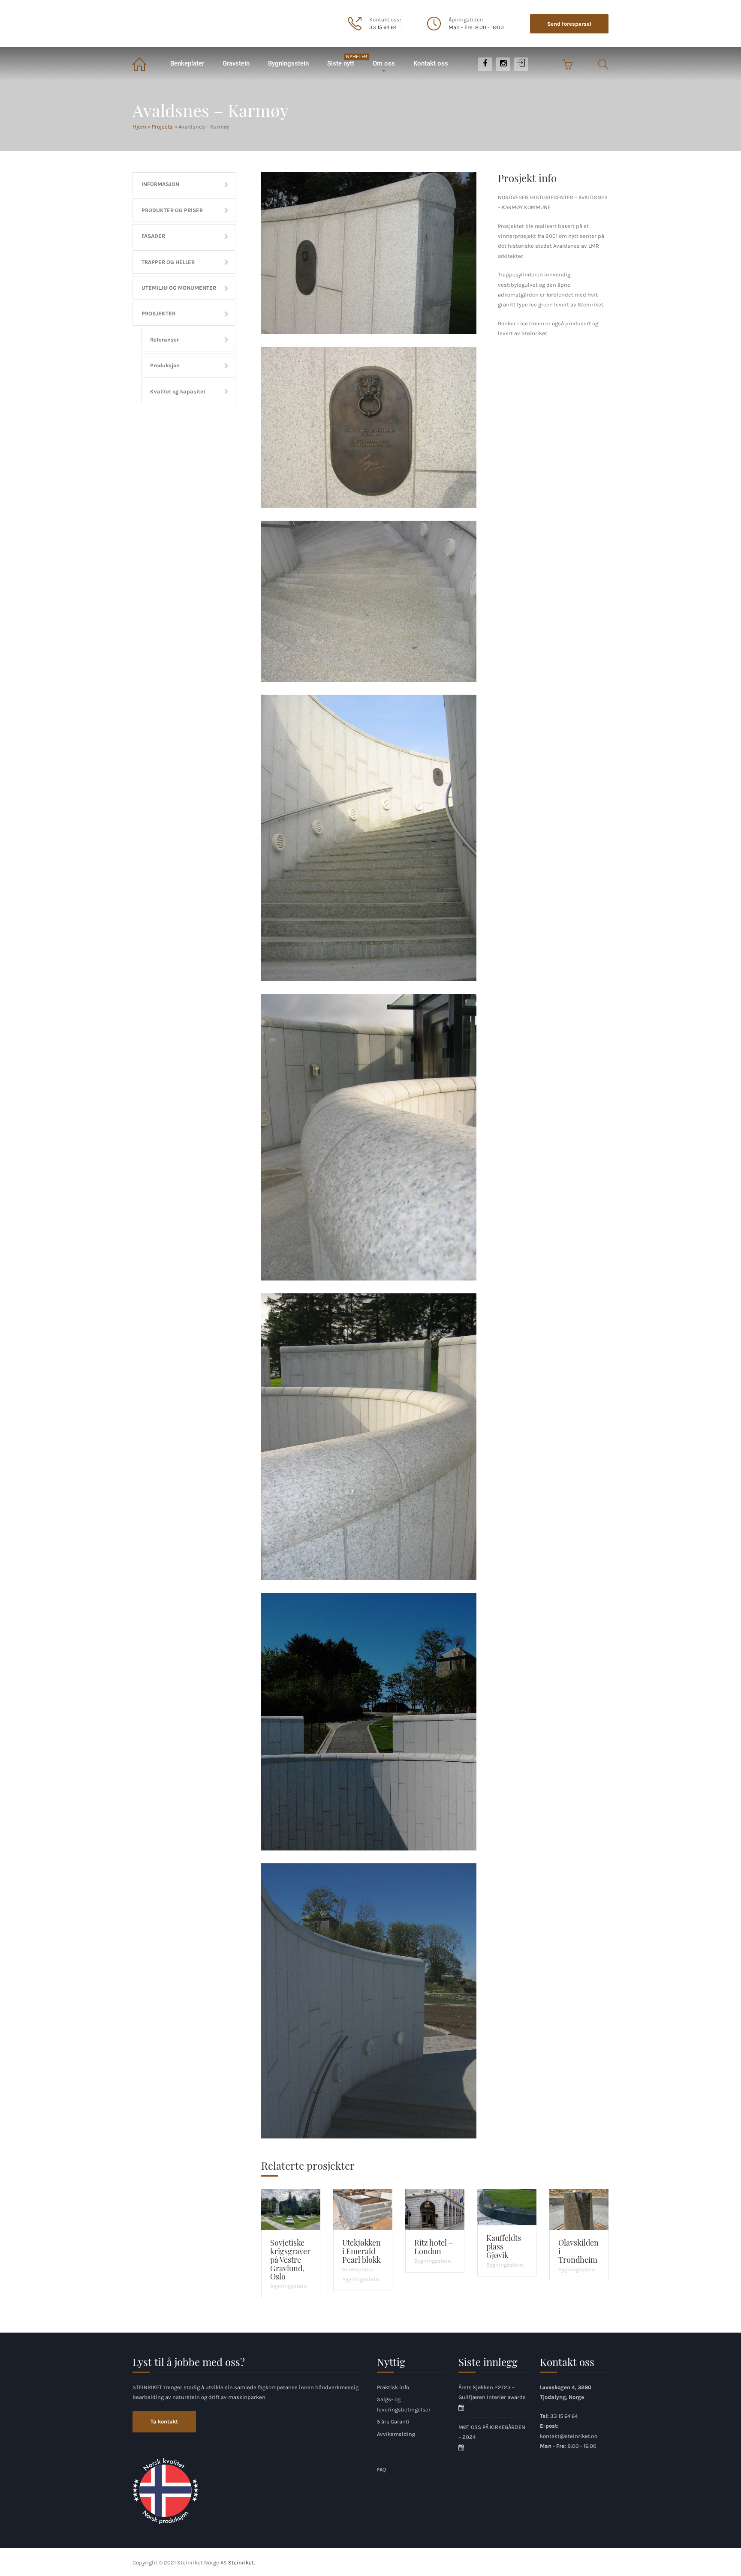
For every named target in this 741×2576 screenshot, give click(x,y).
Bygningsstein (288, 63)
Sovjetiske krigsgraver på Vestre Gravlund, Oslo (290, 2260)
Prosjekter (158, 313)
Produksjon (165, 365)
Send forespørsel (569, 24)
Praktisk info (393, 2387)
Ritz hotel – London (434, 2247)
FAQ (381, 2470)
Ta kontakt (164, 2422)
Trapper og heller (168, 262)
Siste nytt (345, 61)
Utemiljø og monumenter (179, 288)
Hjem (146, 64)
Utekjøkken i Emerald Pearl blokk (361, 2251)
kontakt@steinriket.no (569, 2436)
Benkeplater (187, 63)
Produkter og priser (172, 210)
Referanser (164, 340)
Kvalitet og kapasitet (178, 391)
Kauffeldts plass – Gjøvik (504, 2246)
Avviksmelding (396, 2434)
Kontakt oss (431, 63)
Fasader (153, 236)
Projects (162, 127)
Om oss (384, 63)
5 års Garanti (393, 2422)
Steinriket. (241, 2563)
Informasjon (160, 184)
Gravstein (236, 63)
